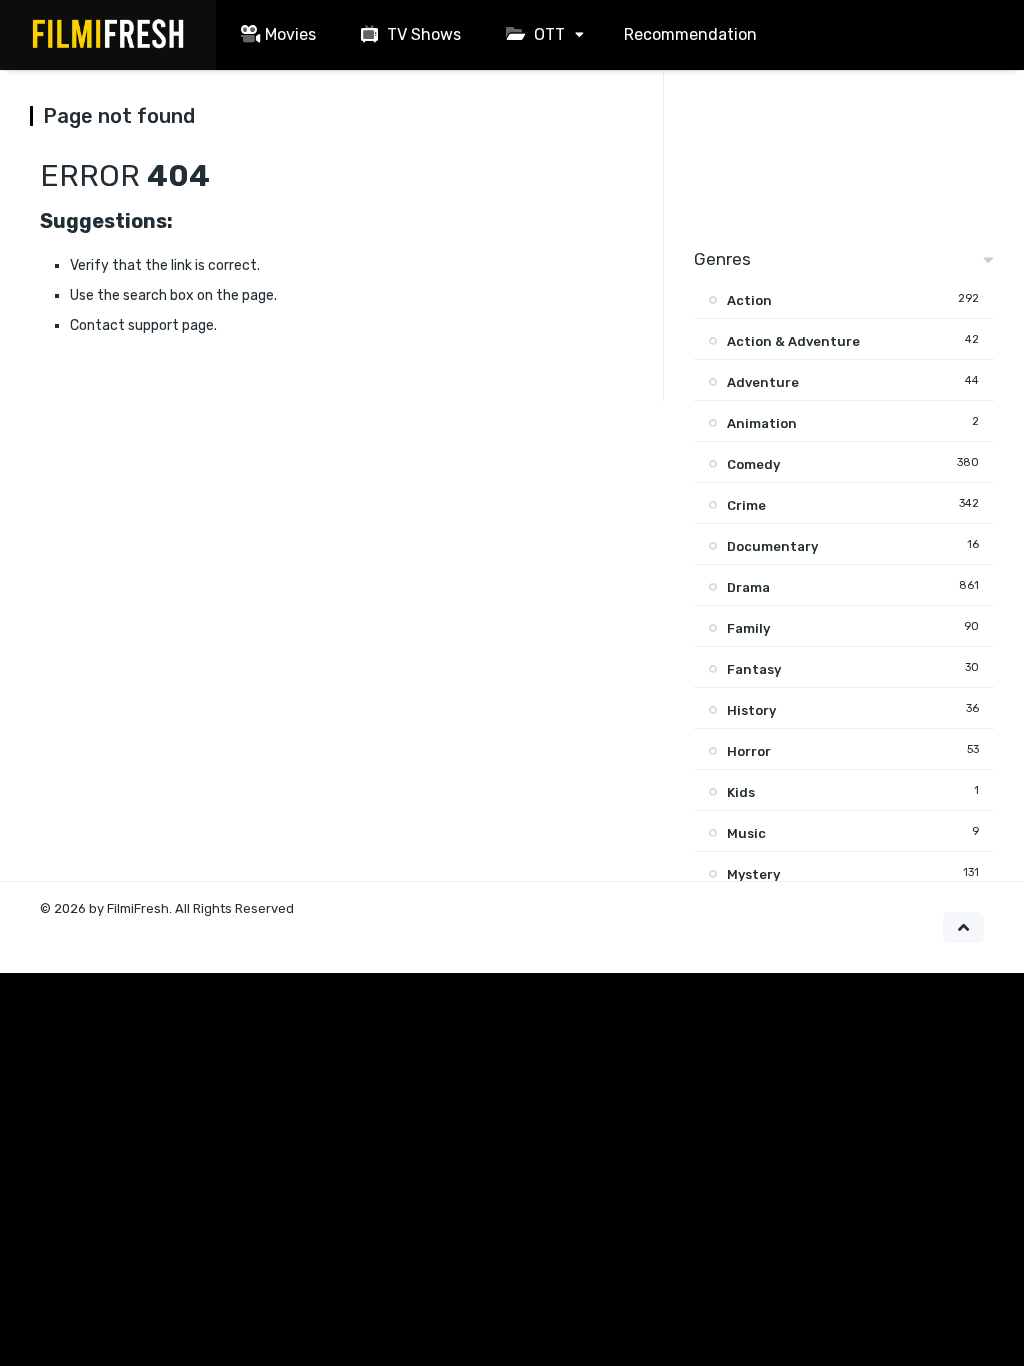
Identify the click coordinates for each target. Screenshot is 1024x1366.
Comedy (753, 464)
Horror (749, 751)
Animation (762, 423)
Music (746, 833)
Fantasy (754, 669)
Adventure (763, 382)
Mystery (753, 874)
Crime (746, 505)
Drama (748, 587)
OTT (547, 34)
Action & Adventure (793, 341)
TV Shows (422, 34)
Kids (741, 792)
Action (749, 300)
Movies (290, 34)
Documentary (772, 546)
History (751, 710)
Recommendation (690, 34)
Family (748, 628)
